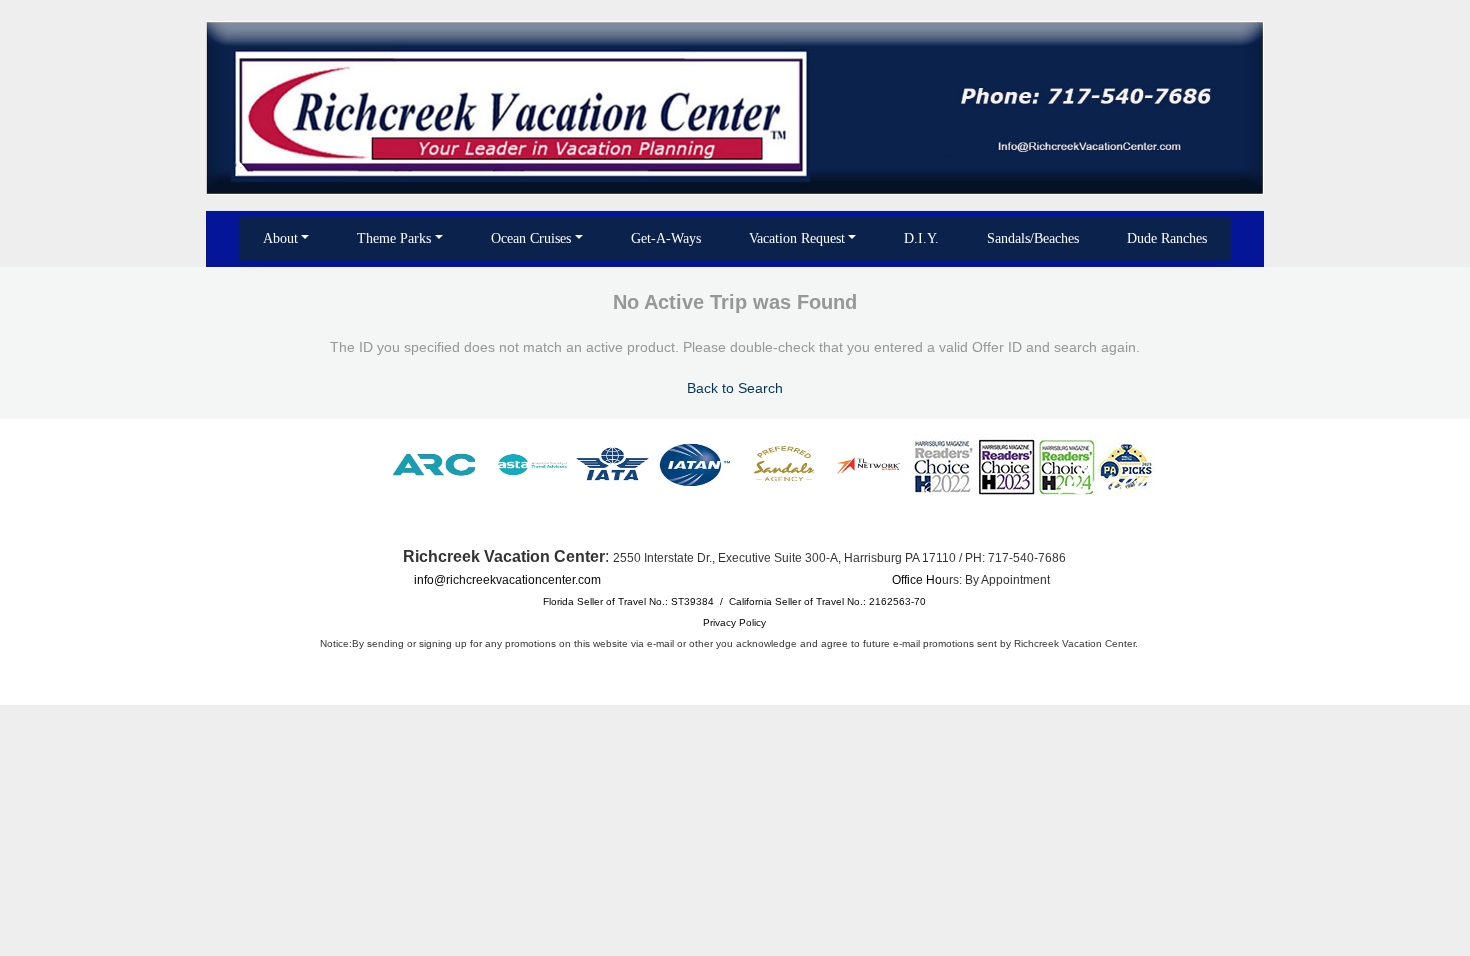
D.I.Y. (921, 238)
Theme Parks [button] (394, 238)
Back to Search (735, 388)
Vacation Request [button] (797, 238)
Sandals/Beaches (1033, 238)
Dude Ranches (1167, 238)
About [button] (280, 238)
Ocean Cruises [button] (531, 238)
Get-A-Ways (666, 238)
